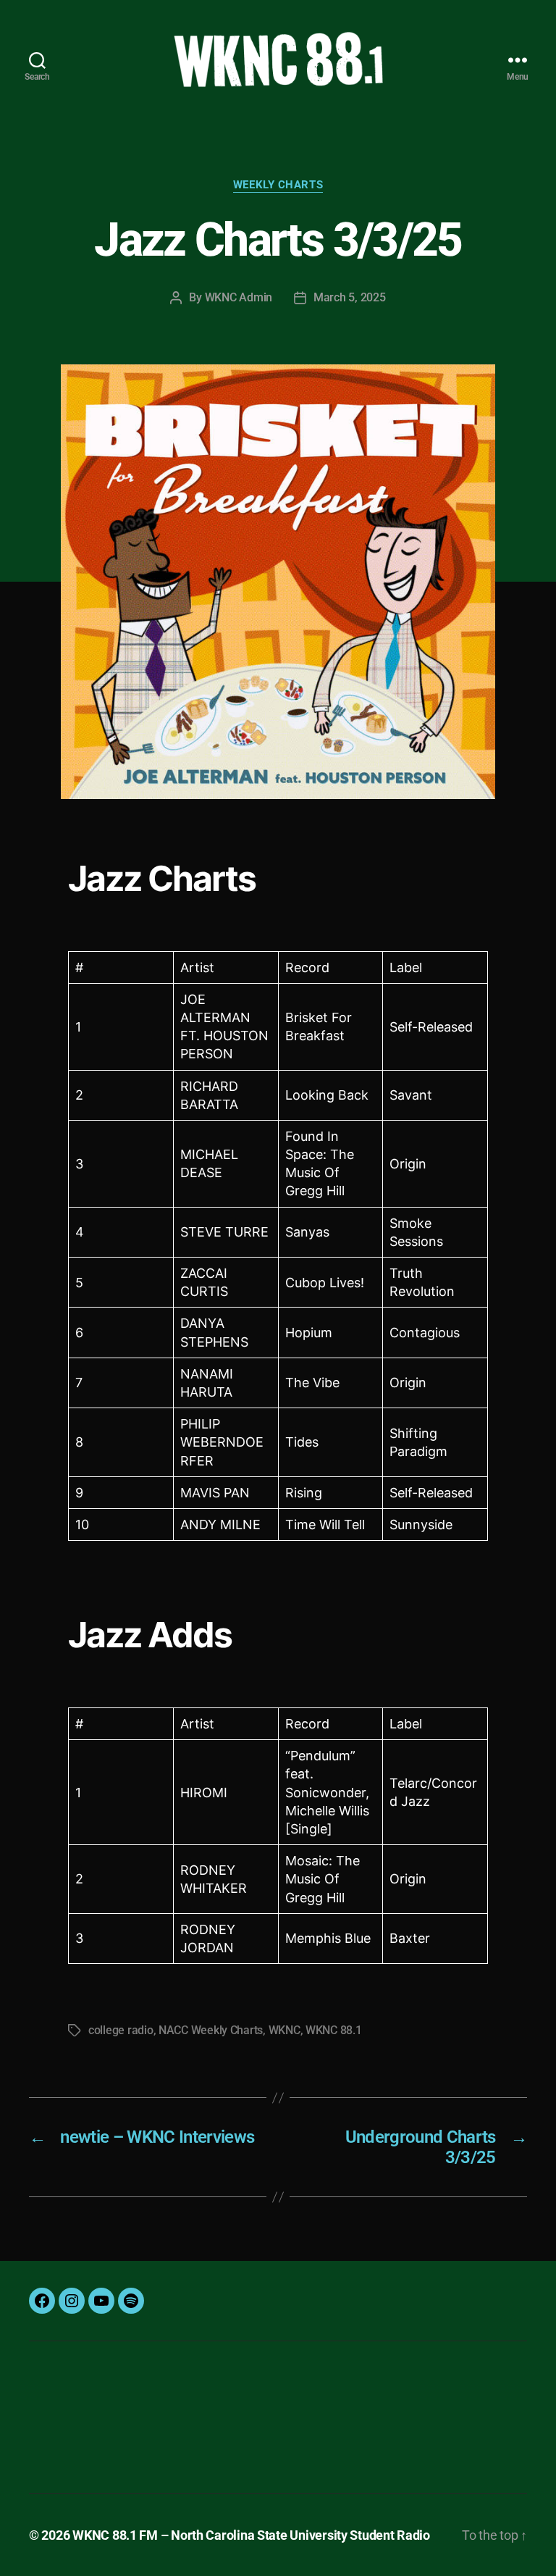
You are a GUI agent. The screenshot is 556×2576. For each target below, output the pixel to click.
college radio (121, 2030)
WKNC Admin (239, 297)
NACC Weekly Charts (211, 2030)
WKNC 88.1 (334, 2030)
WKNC (285, 2030)
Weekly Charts (278, 185)
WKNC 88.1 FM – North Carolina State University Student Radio (251, 2535)
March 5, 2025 (350, 297)
